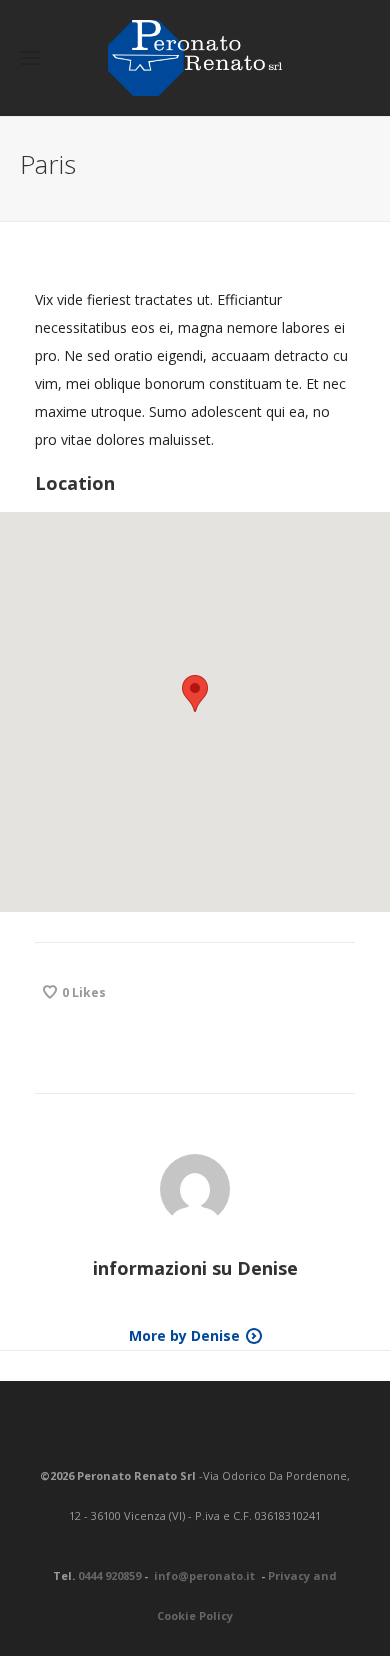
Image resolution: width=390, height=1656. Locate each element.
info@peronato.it (206, 1575)
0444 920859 (109, 1575)
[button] (195, 693)
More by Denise (184, 1335)
